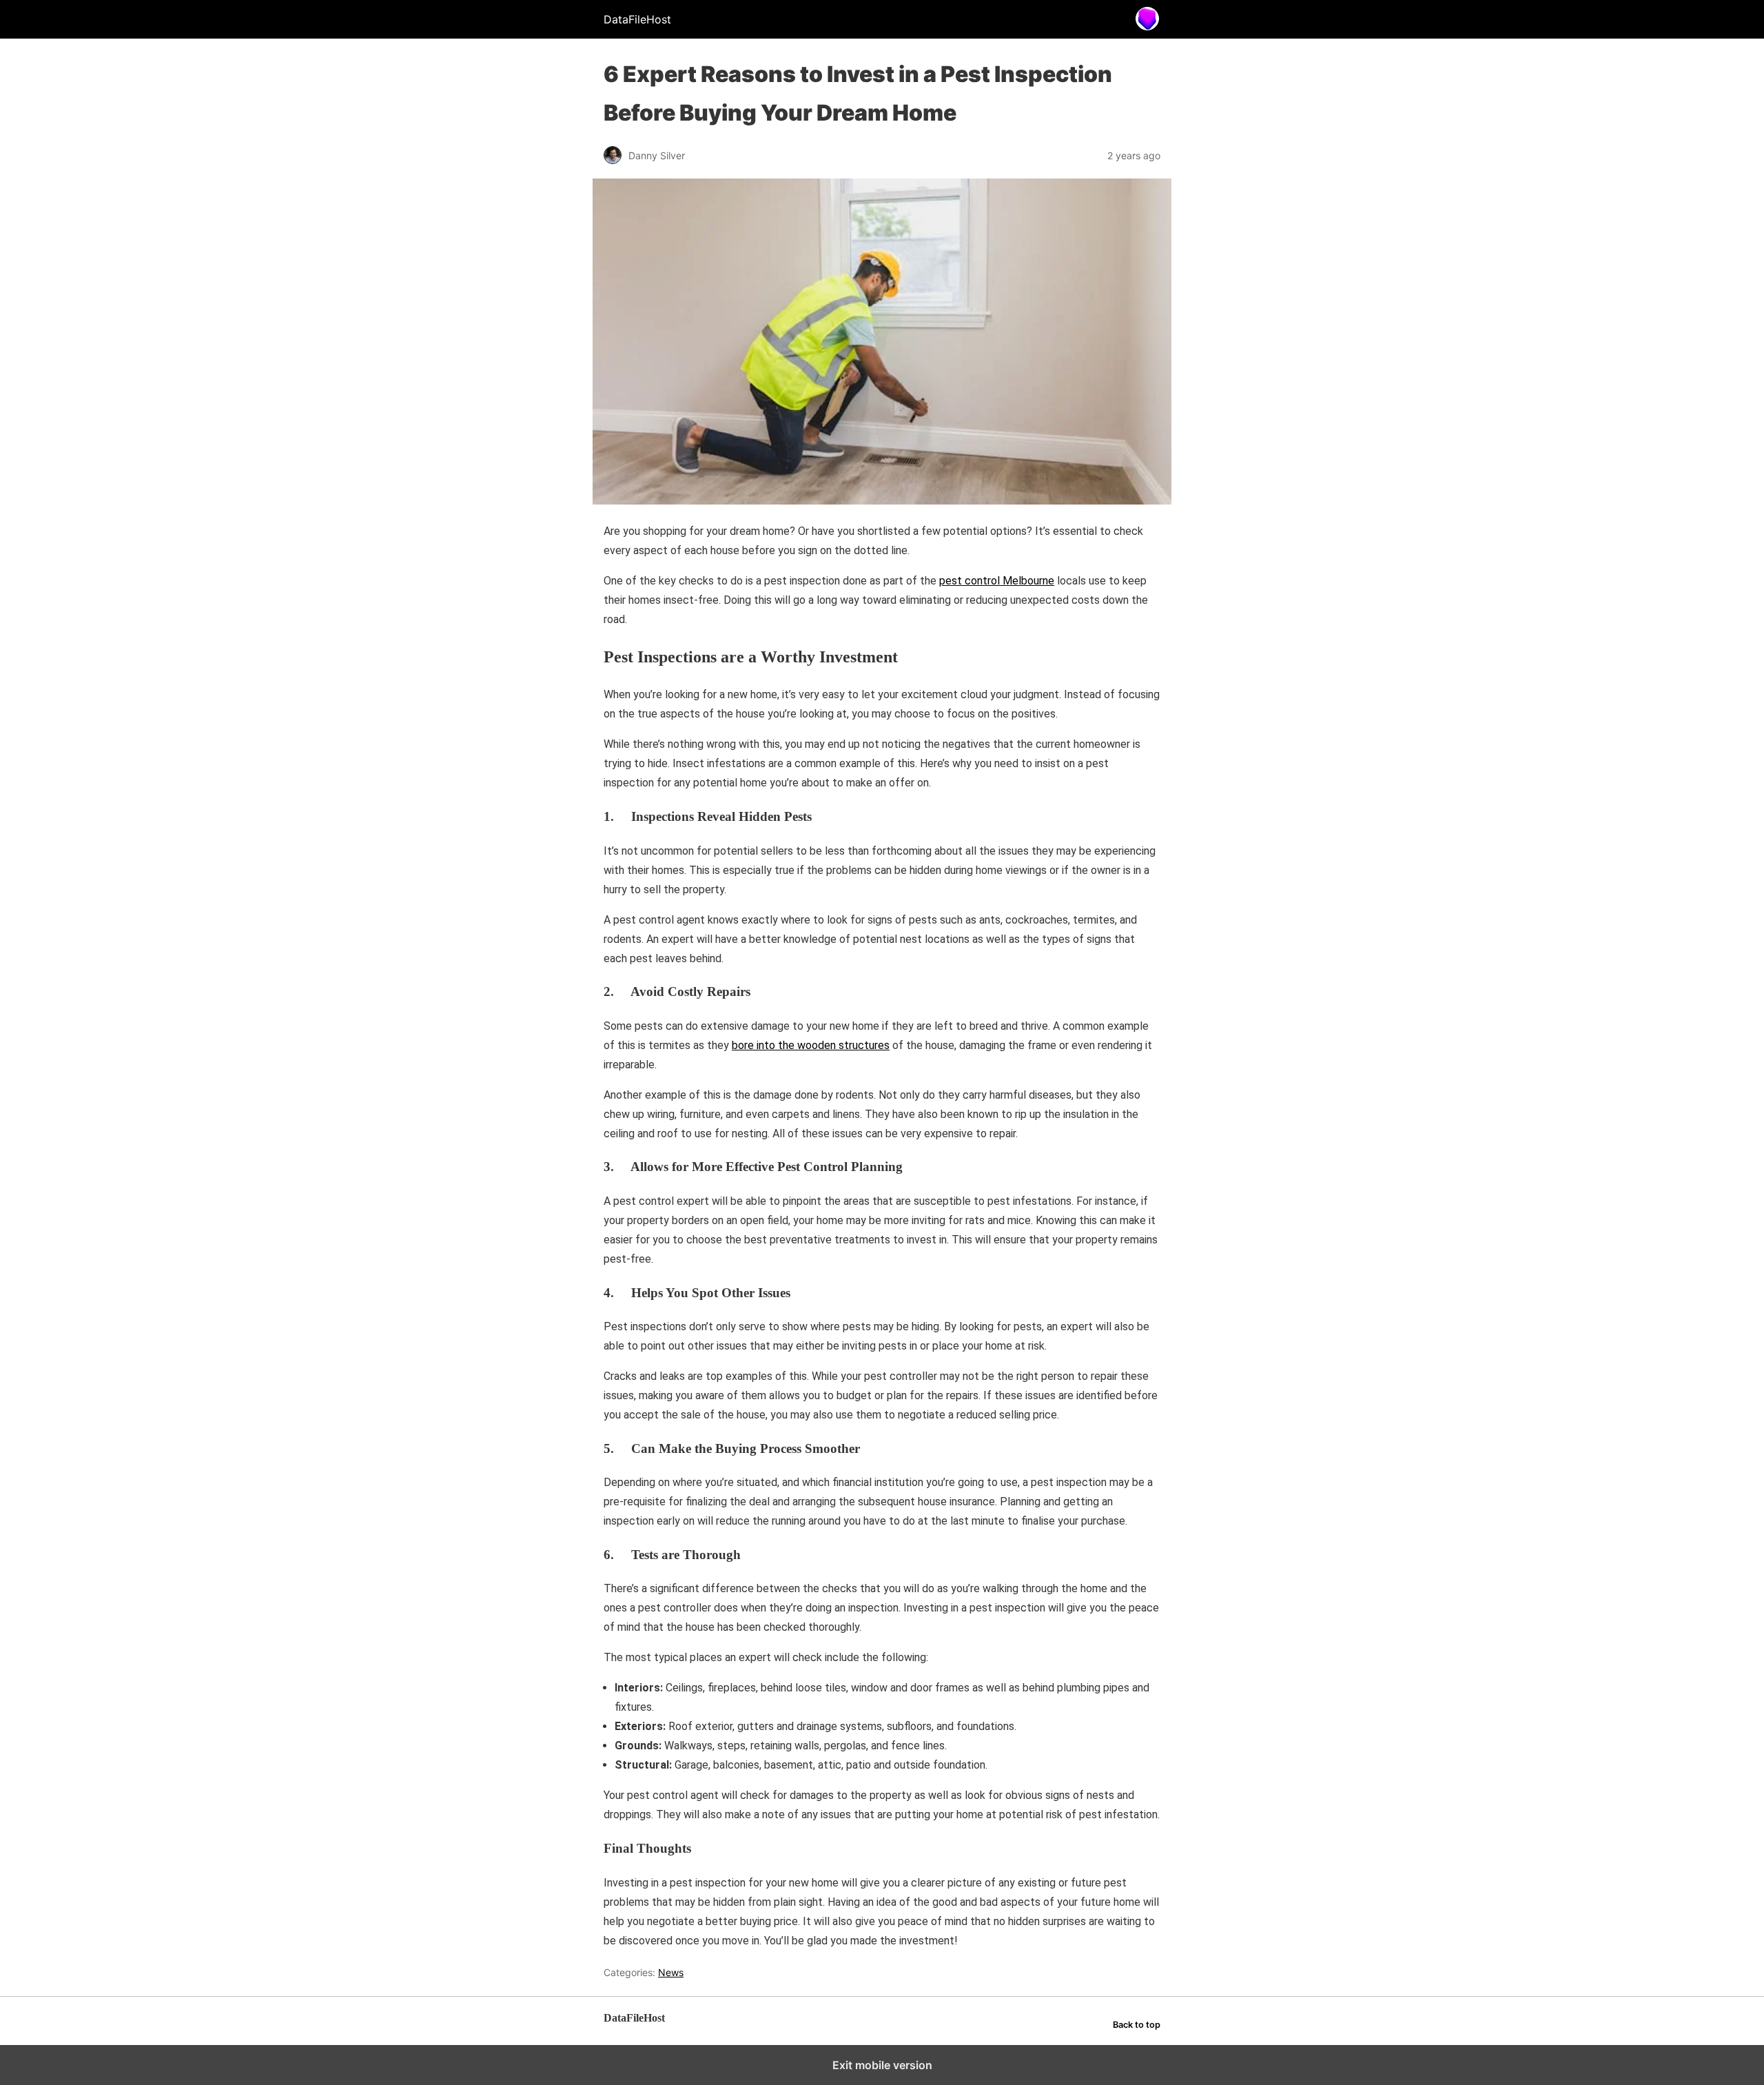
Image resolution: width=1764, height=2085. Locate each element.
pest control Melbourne (997, 581)
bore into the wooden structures (811, 1045)
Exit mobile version (882, 2065)
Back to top (1137, 2025)
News (671, 1972)
